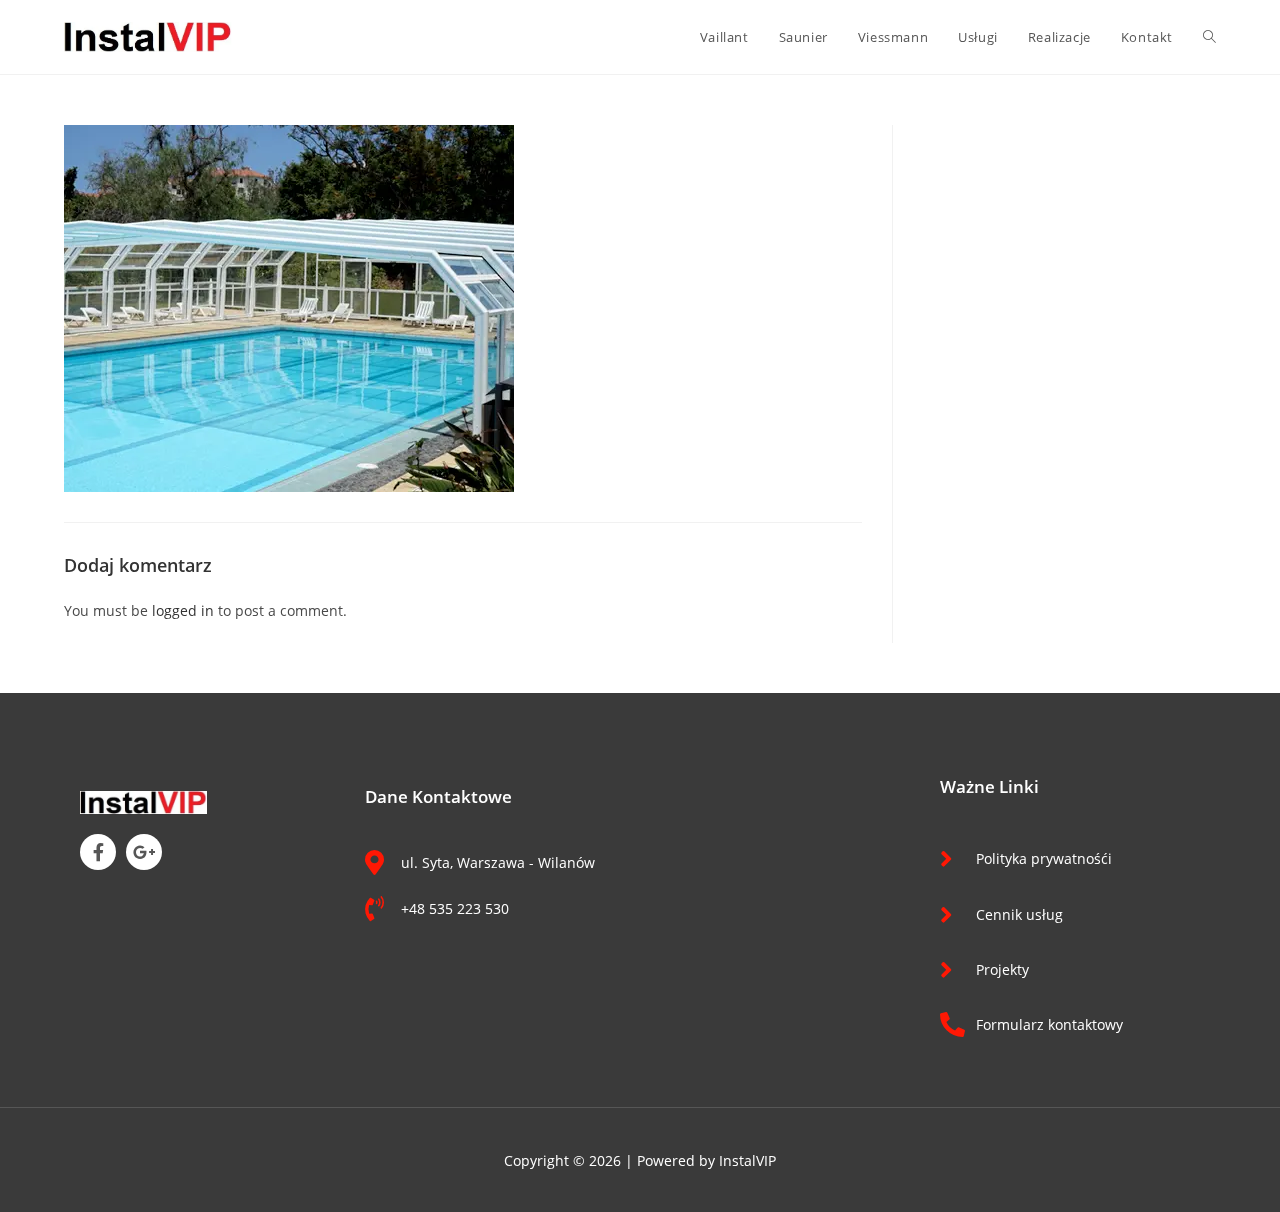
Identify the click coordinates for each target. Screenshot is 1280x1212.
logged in (183, 610)
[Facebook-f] (98, 852)
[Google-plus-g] (144, 852)
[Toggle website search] (1209, 37)
